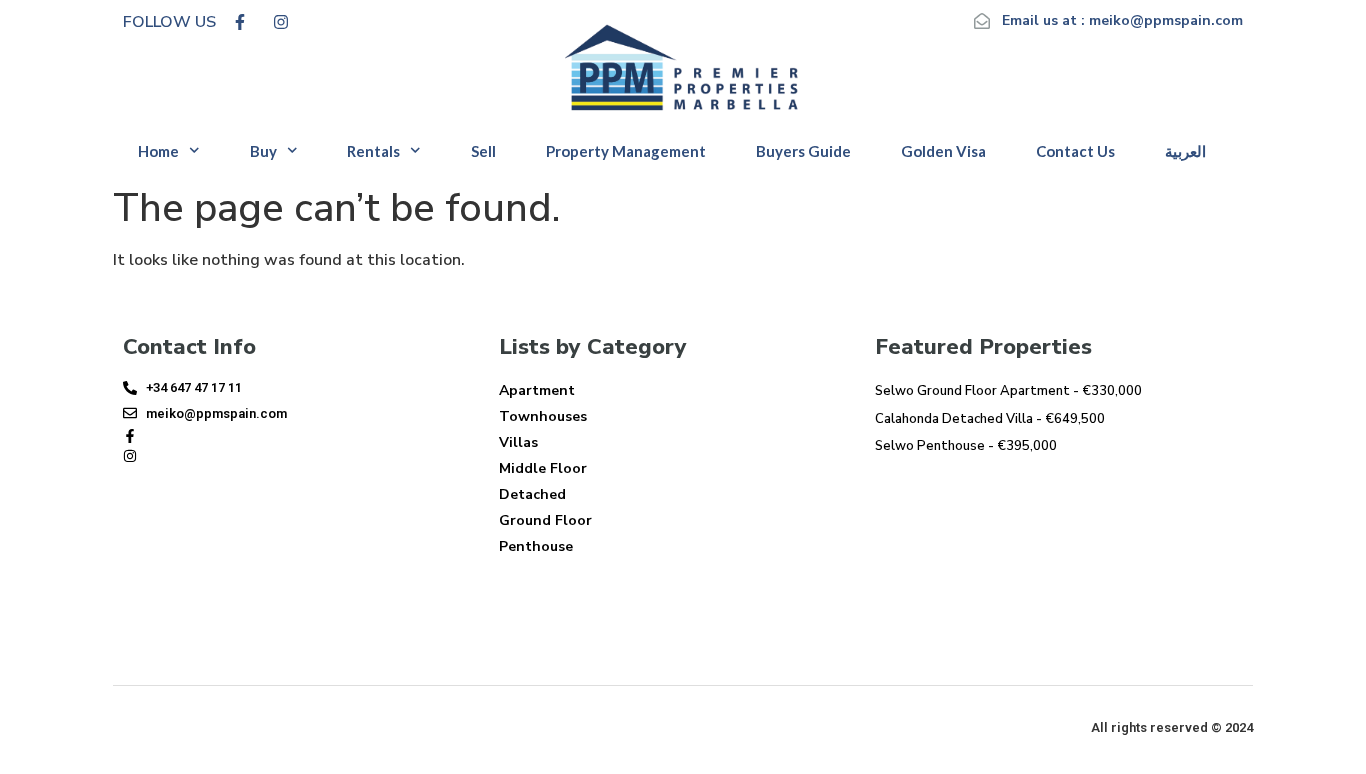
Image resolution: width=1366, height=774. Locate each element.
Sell (483, 151)
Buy (263, 151)
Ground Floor (545, 520)
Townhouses (543, 416)
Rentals (373, 151)
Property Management (626, 151)
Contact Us (1075, 151)
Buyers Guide (803, 151)
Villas (518, 442)
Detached (532, 494)
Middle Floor (543, 468)
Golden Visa (943, 151)
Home (158, 151)
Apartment (537, 390)
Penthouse (536, 546)
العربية (1185, 151)
